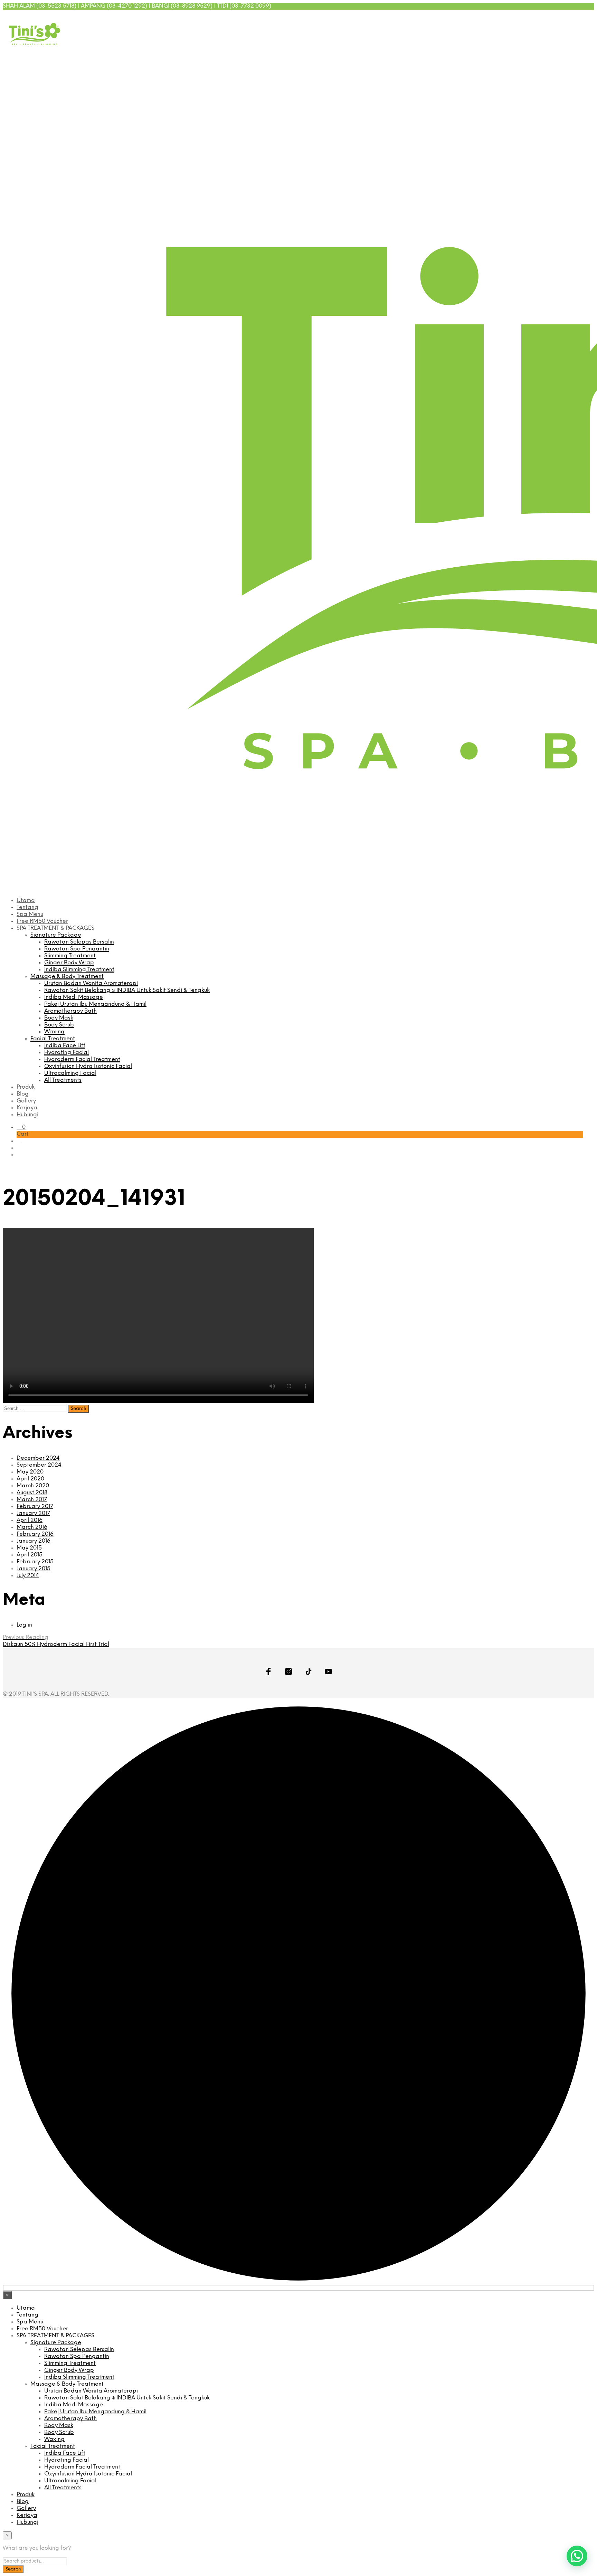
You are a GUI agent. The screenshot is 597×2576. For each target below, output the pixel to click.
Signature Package (56, 935)
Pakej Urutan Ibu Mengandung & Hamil (95, 1004)
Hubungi (27, 1115)
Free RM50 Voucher (42, 921)
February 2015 (35, 1562)
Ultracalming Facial (70, 1073)
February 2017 (35, 1507)
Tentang (27, 907)
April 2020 (30, 1479)
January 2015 (34, 1569)
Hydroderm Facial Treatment (82, 1059)
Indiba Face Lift (65, 1046)
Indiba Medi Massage (74, 997)
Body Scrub (59, 1025)
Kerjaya (27, 1108)
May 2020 (30, 1472)
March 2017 (32, 1500)
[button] (21, 1127)
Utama (26, 901)
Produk (26, 1087)
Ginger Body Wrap (69, 963)
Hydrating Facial (67, 1053)
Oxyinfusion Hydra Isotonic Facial (88, 1066)
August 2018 (32, 1493)
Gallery (26, 1101)
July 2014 (28, 1576)
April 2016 (30, 1520)
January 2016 (34, 1541)
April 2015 (30, 1555)
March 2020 (33, 1486)
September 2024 (39, 1465)
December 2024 (38, 1458)
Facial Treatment (53, 1039)
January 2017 (33, 1513)
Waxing (54, 1032)
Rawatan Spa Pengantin (77, 949)
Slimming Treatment (70, 956)
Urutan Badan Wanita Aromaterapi (91, 983)
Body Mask (59, 1018)
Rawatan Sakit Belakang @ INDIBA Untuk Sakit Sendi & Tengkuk (127, 990)
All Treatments (63, 1080)
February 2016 (35, 1534)
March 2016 (32, 1527)
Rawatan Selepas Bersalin (79, 942)
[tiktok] (570, 17)
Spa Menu (30, 914)
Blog (23, 1094)
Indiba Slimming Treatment (79, 970)
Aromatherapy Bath (70, 1011)
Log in (24, 1625)
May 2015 (29, 1548)
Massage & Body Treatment (67, 977)
